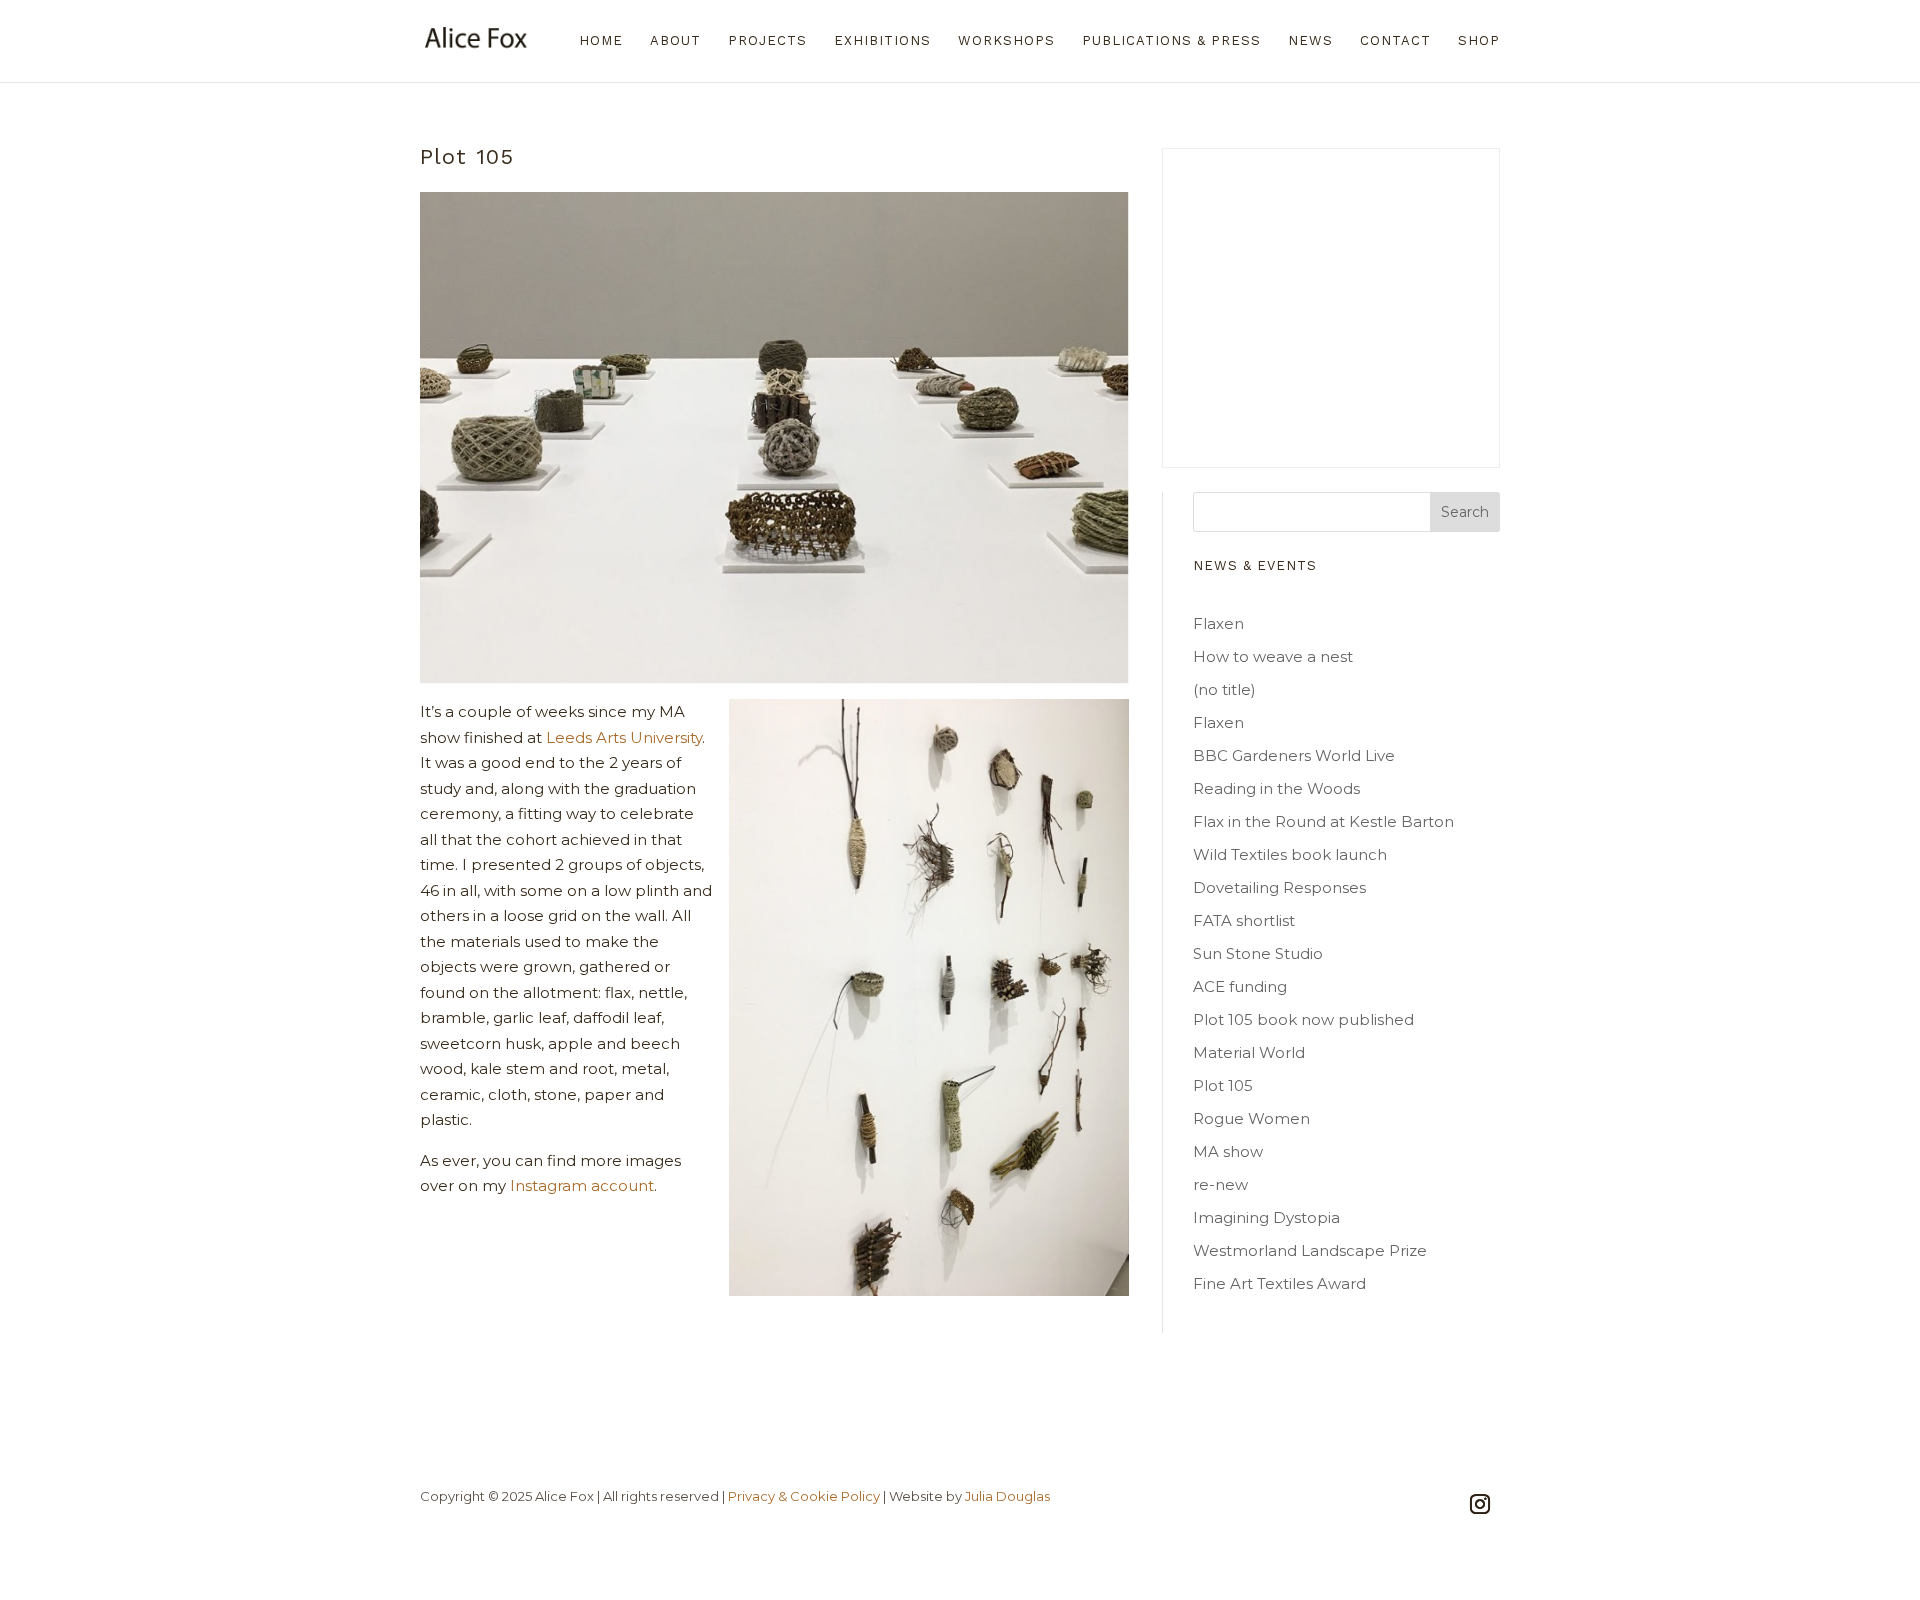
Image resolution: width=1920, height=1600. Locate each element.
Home (601, 41)
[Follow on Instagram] (1480, 1504)
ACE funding (1240, 986)
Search (1465, 512)
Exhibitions (882, 41)
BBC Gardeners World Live (1294, 755)
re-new (1220, 1184)
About (675, 41)
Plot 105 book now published (1303, 1019)
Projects (767, 41)
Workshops (1006, 41)
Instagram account (582, 1185)
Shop (1479, 41)
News (1310, 41)
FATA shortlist (1244, 920)
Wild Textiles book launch (1290, 854)
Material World (1249, 1052)
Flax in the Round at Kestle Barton (1323, 821)
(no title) (1224, 689)
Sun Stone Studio (1258, 953)
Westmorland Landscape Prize (1310, 1250)
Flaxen (1218, 623)
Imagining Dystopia (1266, 1217)
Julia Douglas (1007, 1496)
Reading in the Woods (1276, 788)
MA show (1228, 1151)
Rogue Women (1251, 1118)
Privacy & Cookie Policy (804, 1496)
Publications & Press (1171, 41)
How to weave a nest (1273, 656)
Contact (1395, 41)
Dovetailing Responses (1279, 887)
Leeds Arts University (624, 737)
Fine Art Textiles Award (1279, 1283)
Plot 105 (1223, 1085)
